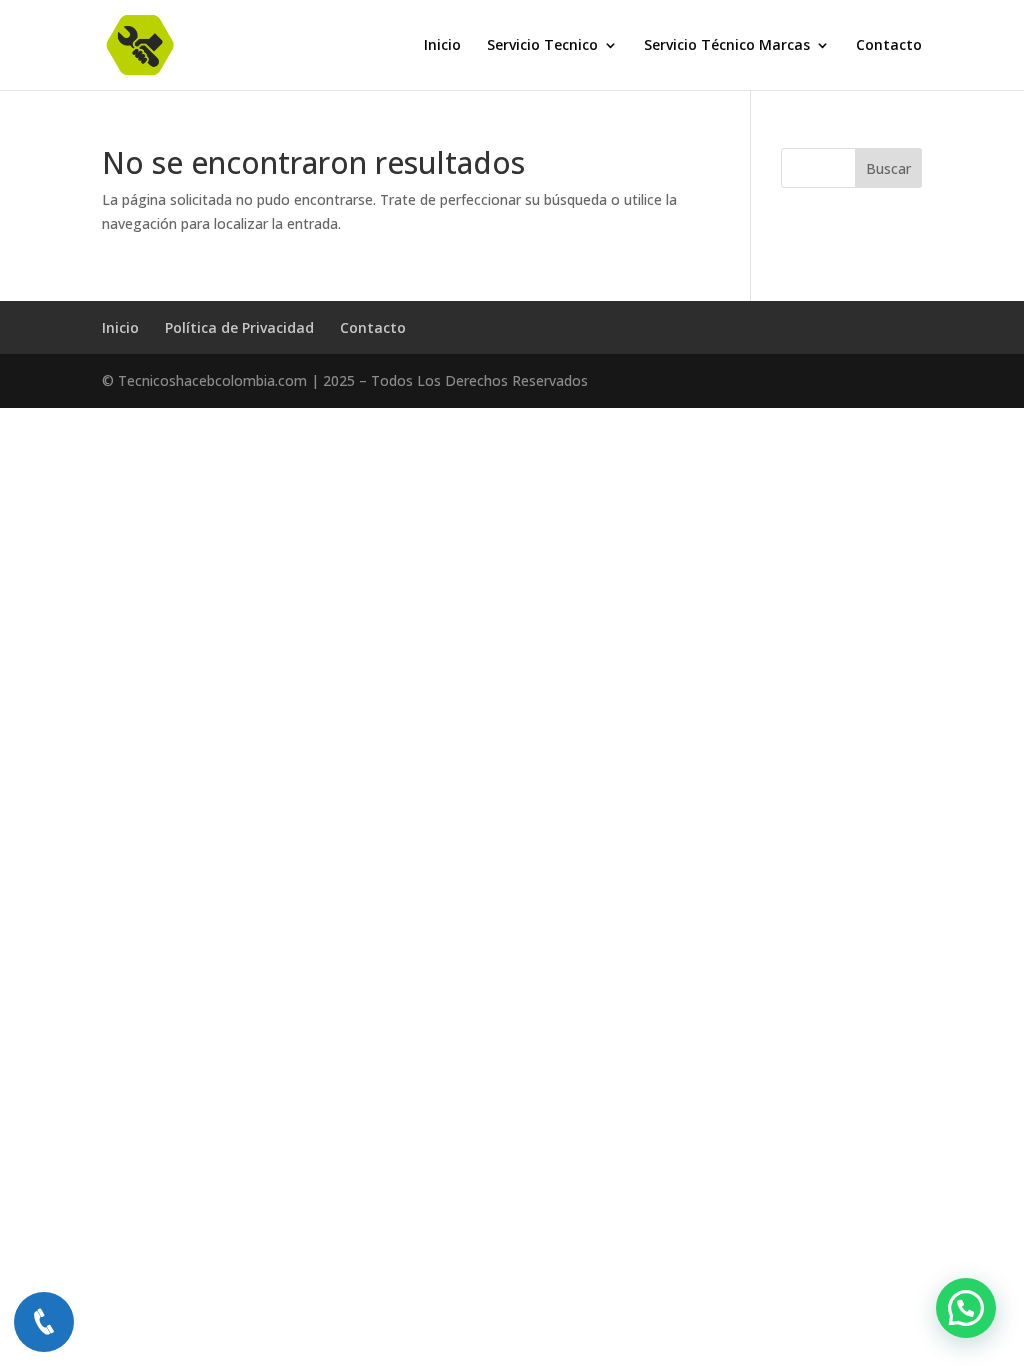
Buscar (888, 168)
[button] (966, 1308)
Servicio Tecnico (542, 46)
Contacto (889, 46)
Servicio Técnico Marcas (727, 46)
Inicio (442, 46)
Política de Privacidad (239, 327)
